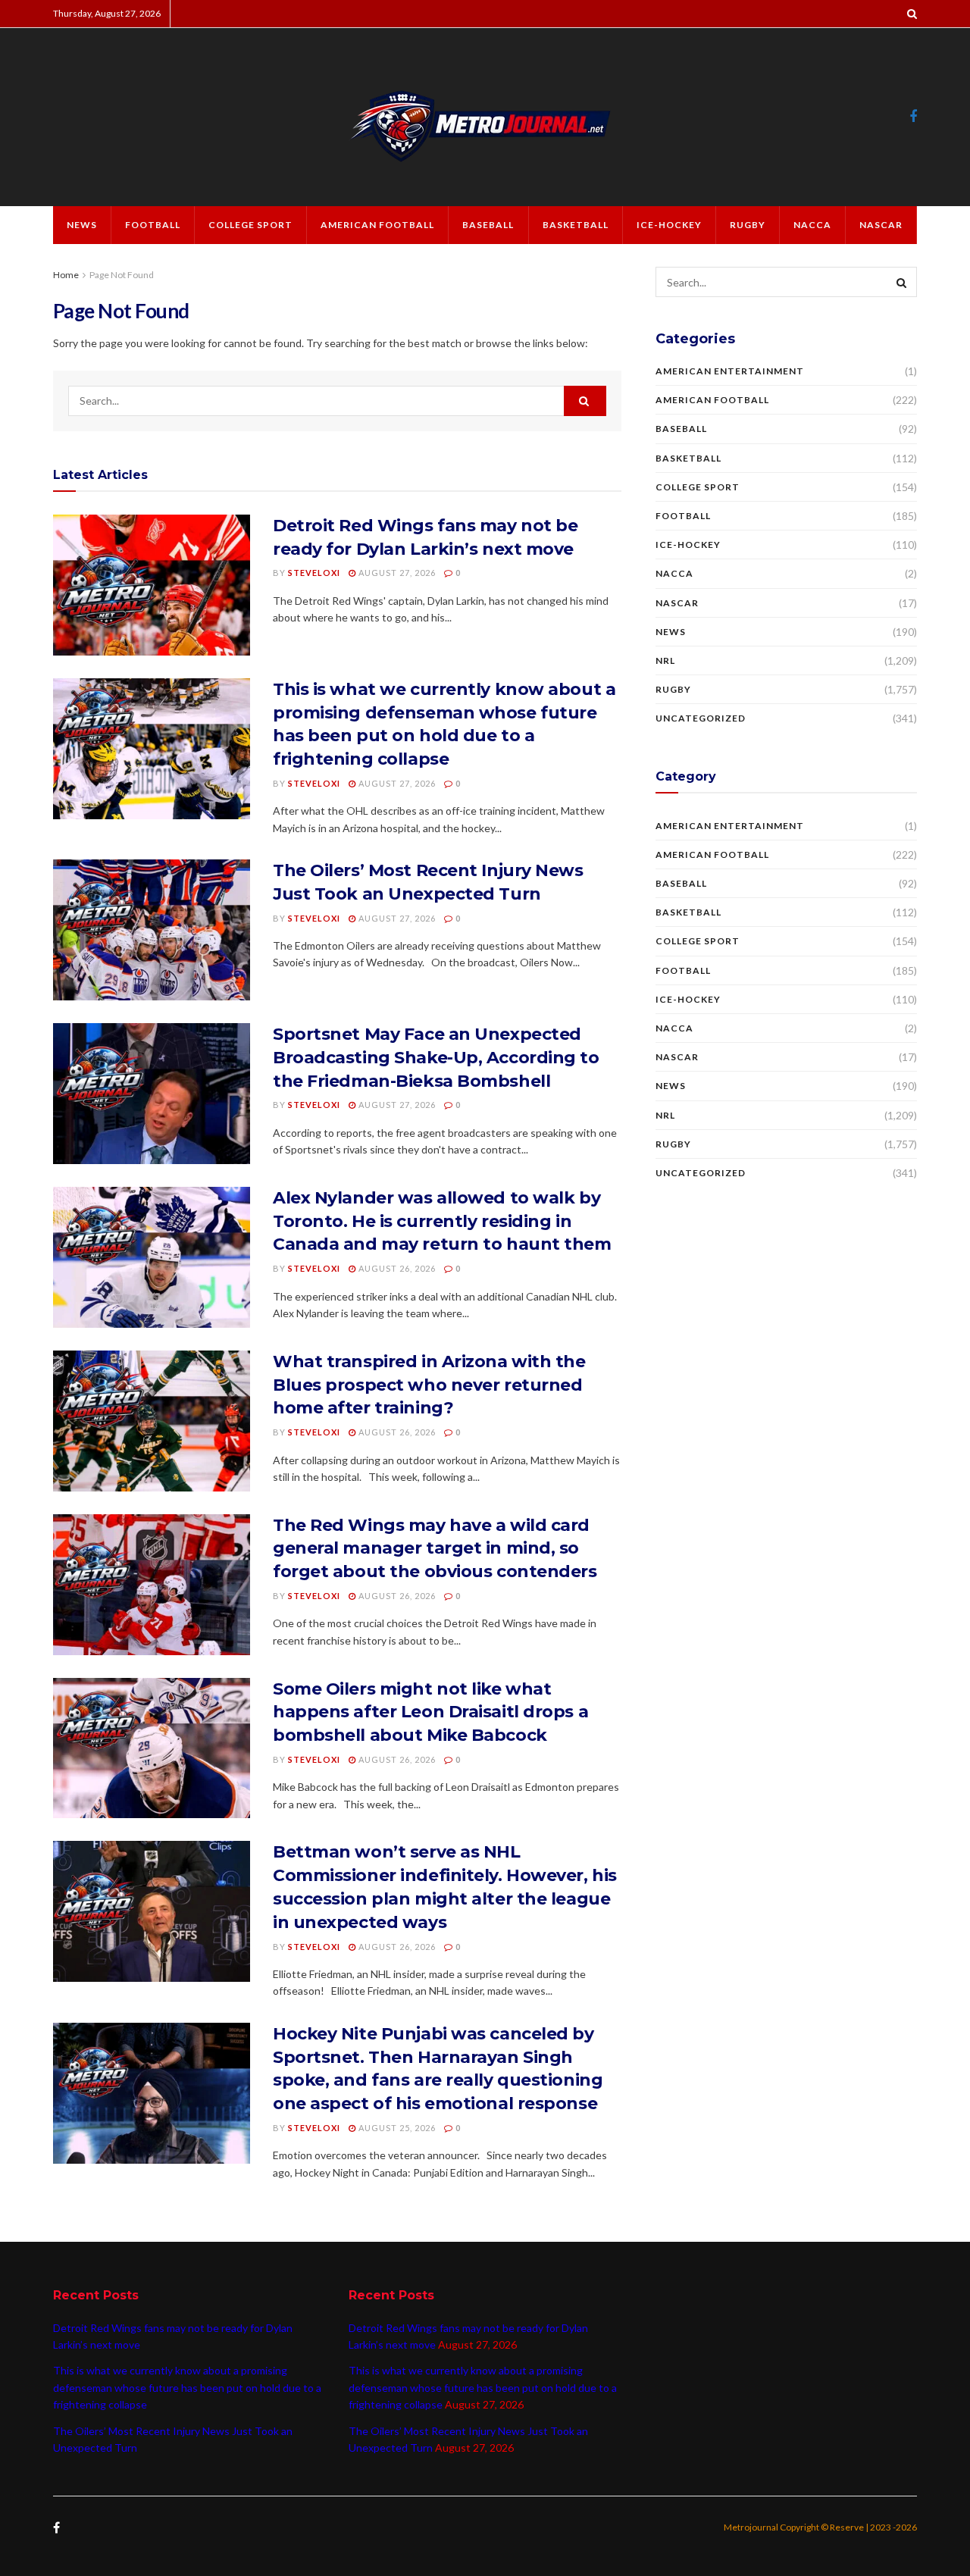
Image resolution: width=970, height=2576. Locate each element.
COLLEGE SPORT (250, 225)
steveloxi (314, 573)
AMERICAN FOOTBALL (377, 225)
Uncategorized (701, 718)
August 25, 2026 (396, 2128)
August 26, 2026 (396, 1268)
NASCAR (881, 225)
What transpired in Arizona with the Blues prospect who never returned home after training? (429, 1385)
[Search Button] (585, 401)
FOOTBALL (153, 225)
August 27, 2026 (396, 573)
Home (66, 275)
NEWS (82, 225)
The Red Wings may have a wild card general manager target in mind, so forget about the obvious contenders (435, 1549)
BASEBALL (488, 225)
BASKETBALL (576, 225)
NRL (665, 660)
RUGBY (748, 225)
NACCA (812, 225)
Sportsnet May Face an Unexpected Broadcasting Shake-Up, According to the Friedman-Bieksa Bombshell (436, 1058)
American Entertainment (730, 371)
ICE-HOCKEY (669, 225)
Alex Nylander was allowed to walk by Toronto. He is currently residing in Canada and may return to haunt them (442, 1221)
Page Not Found (122, 275)
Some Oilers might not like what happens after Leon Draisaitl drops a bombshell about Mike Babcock (430, 1712)
